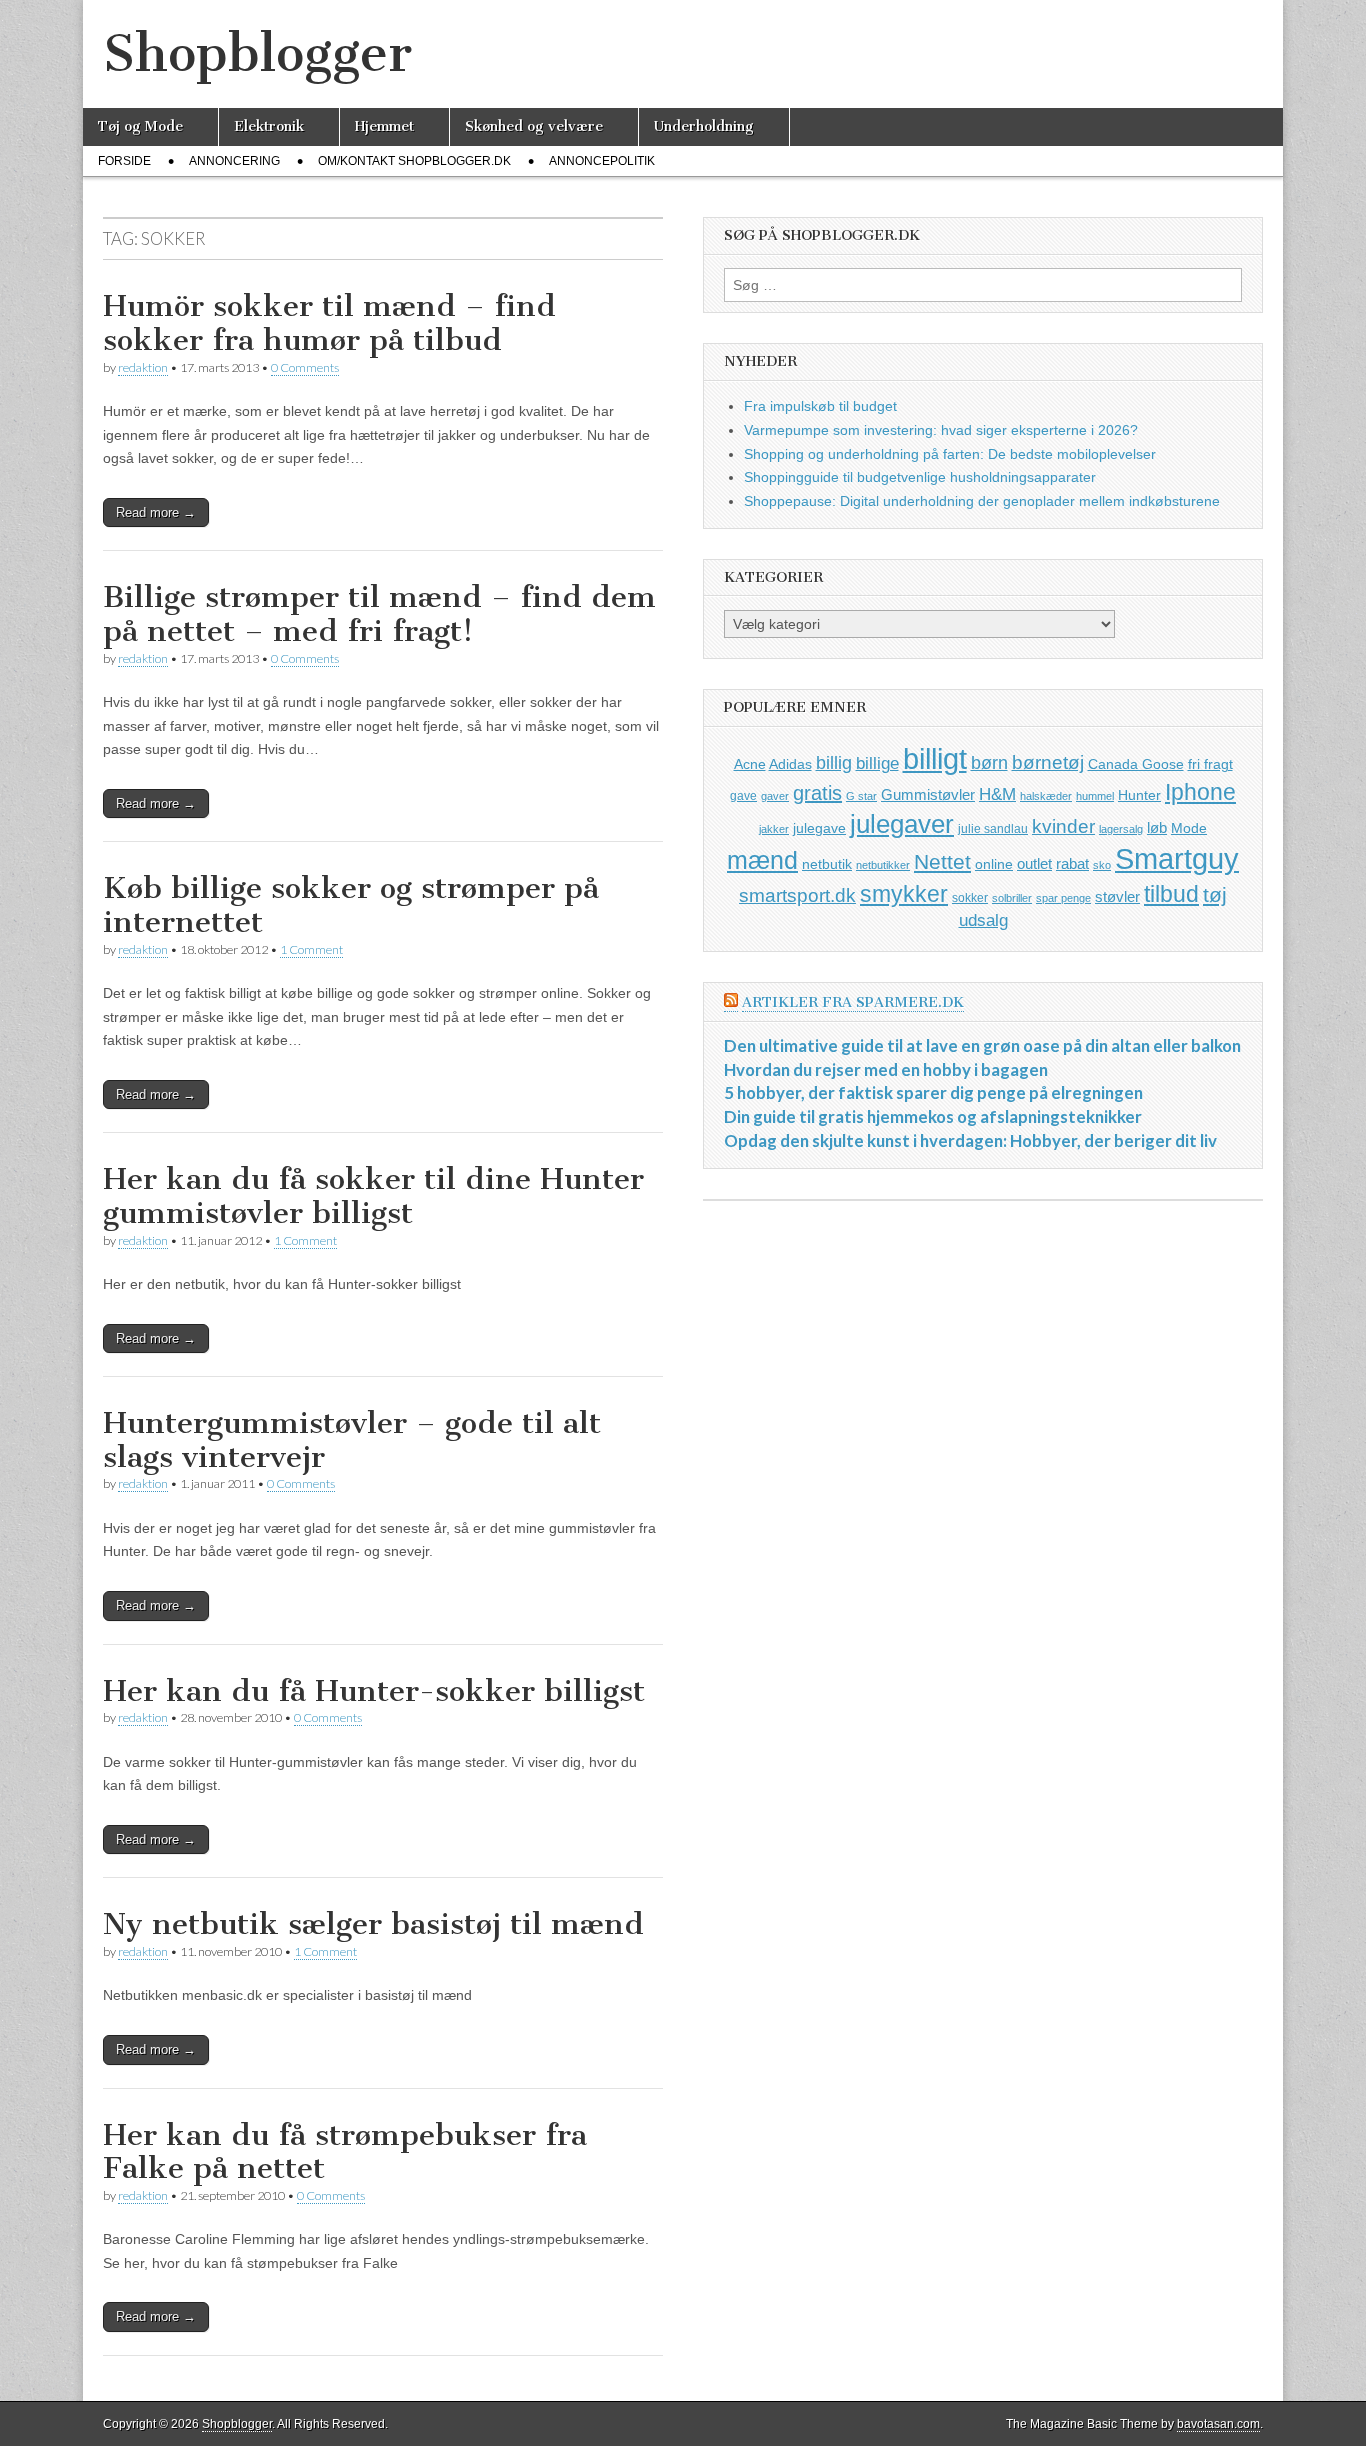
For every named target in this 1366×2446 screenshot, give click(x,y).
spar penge (1063, 898)
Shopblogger (257, 53)
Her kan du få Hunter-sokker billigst (374, 1691)
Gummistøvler (928, 794)
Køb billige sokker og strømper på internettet (351, 905)
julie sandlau (993, 829)
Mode (1189, 828)
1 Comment (311, 949)
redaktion (143, 367)
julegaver (902, 824)
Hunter (1139, 795)
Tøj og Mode (140, 126)
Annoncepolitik (602, 161)
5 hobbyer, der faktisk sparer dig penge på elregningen (933, 1092)
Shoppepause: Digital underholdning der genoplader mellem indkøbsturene (982, 501)
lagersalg (1121, 829)
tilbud (1171, 894)
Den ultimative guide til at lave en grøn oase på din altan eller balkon (982, 1045)
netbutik (827, 864)
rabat (1072, 863)
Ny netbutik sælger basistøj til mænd (373, 1924)
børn (989, 763)
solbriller (1012, 898)
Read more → (156, 512)
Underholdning (704, 126)
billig (834, 763)
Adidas (790, 764)
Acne (750, 764)
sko (1102, 865)
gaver (775, 796)
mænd (762, 860)
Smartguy (1177, 859)
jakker (774, 829)
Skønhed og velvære (534, 126)
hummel (1095, 796)
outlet (1034, 863)
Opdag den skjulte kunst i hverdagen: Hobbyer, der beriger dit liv (970, 1140)
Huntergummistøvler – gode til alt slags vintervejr (352, 1440)
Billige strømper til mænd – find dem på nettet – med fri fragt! (379, 614)
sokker (970, 898)
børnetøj (1048, 762)
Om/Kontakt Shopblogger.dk (414, 161)
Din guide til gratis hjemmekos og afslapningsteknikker (933, 1116)
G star (861, 796)
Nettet (942, 861)
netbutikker (883, 865)
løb (1157, 827)
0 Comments (305, 367)
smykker (904, 894)
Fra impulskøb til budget (820, 406)
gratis (817, 793)
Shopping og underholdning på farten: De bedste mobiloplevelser (950, 454)
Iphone (1200, 792)
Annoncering (234, 161)
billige (877, 763)
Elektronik (269, 126)
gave (743, 796)
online (994, 864)
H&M (997, 794)
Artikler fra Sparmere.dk (853, 1002)
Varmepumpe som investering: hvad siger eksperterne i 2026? (941, 430)
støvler (1117, 896)
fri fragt (1210, 764)
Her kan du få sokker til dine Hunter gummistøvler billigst (373, 1196)
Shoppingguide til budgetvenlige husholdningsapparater (920, 477)
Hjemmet (384, 126)
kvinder (1063, 826)
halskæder (1046, 796)
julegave (819, 828)
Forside (124, 161)
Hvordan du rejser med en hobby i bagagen (886, 1069)
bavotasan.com (1218, 2424)
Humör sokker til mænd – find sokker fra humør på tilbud (329, 323)
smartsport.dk (797, 895)
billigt (935, 758)
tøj (1215, 894)
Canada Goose (1136, 764)
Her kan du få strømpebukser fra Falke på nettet (345, 2152)
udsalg (983, 920)
